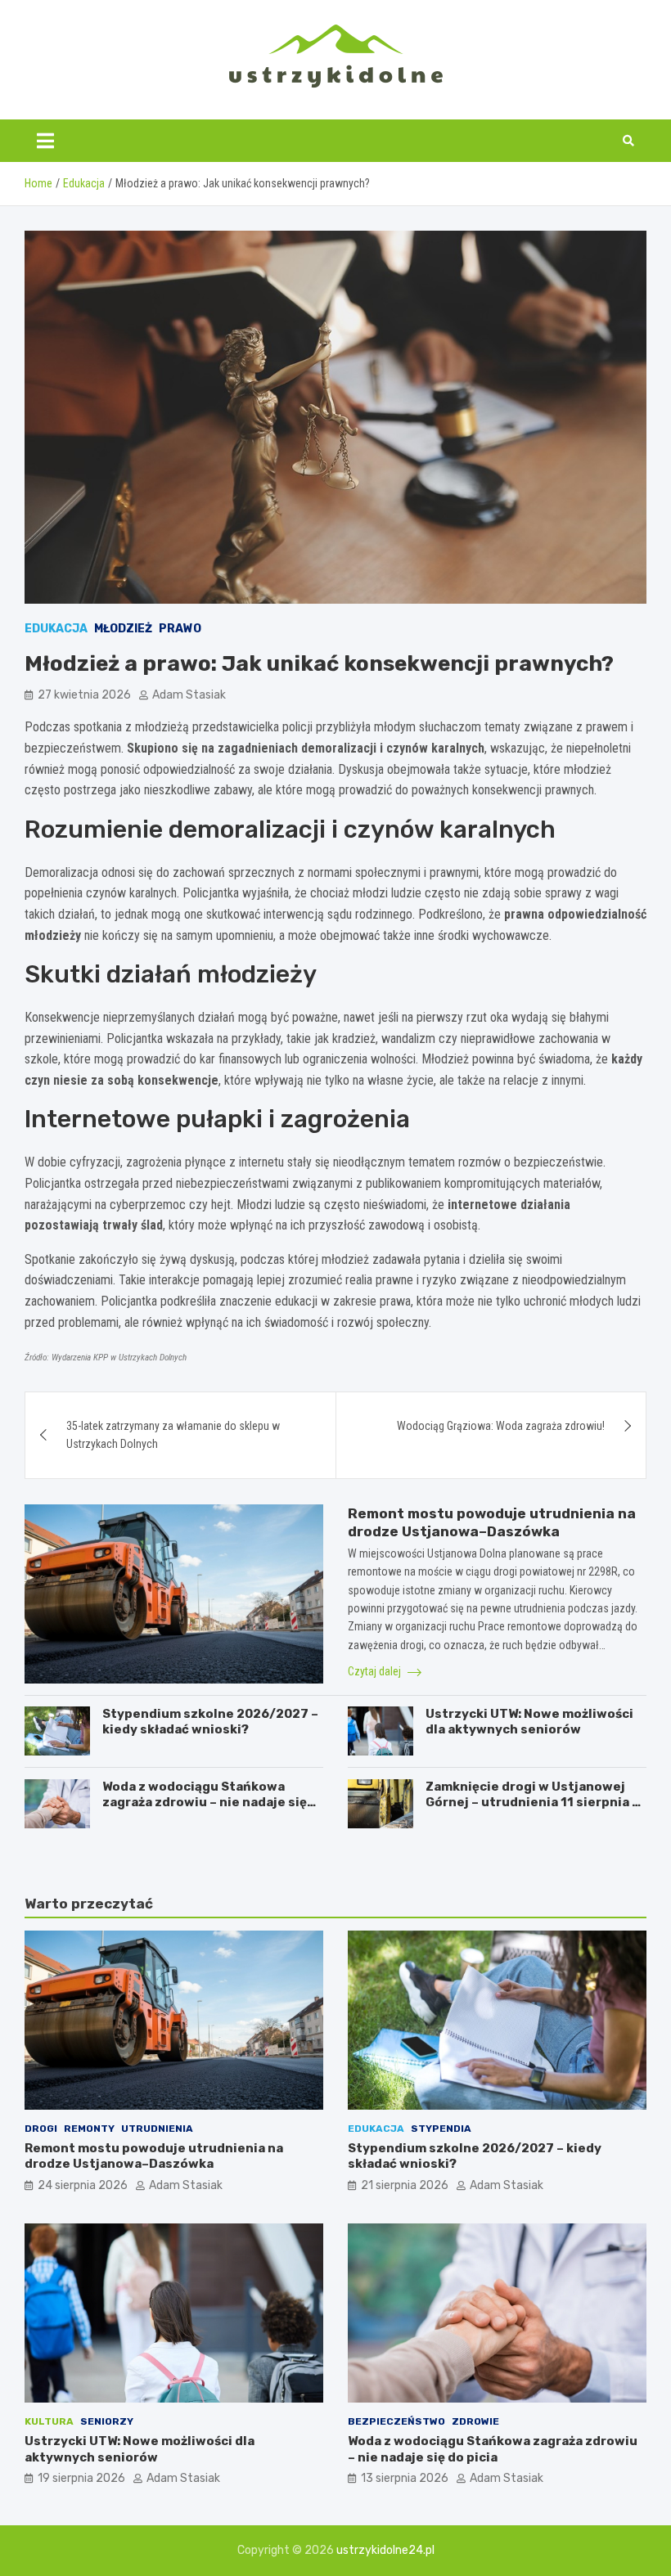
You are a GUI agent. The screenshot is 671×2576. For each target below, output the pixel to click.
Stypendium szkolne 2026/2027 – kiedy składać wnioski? (210, 1722)
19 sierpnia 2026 (81, 2478)
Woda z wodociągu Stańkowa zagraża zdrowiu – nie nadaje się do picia (205, 1803)
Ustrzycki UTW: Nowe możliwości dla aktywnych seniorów (529, 1722)
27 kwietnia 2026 (84, 695)
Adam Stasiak (189, 695)
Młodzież (123, 629)
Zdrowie (475, 2421)
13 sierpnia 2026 (405, 2478)
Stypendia (441, 2129)
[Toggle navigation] (45, 141)
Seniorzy (107, 2421)
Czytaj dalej (376, 1671)
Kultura (49, 2421)
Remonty (89, 2129)
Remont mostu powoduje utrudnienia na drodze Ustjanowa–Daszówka (154, 2156)
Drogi (41, 2129)
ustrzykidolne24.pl (385, 2550)
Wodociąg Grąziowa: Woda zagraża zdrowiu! (501, 1426)
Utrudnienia (157, 2129)
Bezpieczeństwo (396, 2421)
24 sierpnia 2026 (83, 2185)
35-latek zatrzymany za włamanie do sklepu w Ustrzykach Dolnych (173, 1435)
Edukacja (56, 629)
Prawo (180, 629)
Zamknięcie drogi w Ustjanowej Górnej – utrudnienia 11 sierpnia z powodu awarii (532, 1803)
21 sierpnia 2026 (405, 2185)
